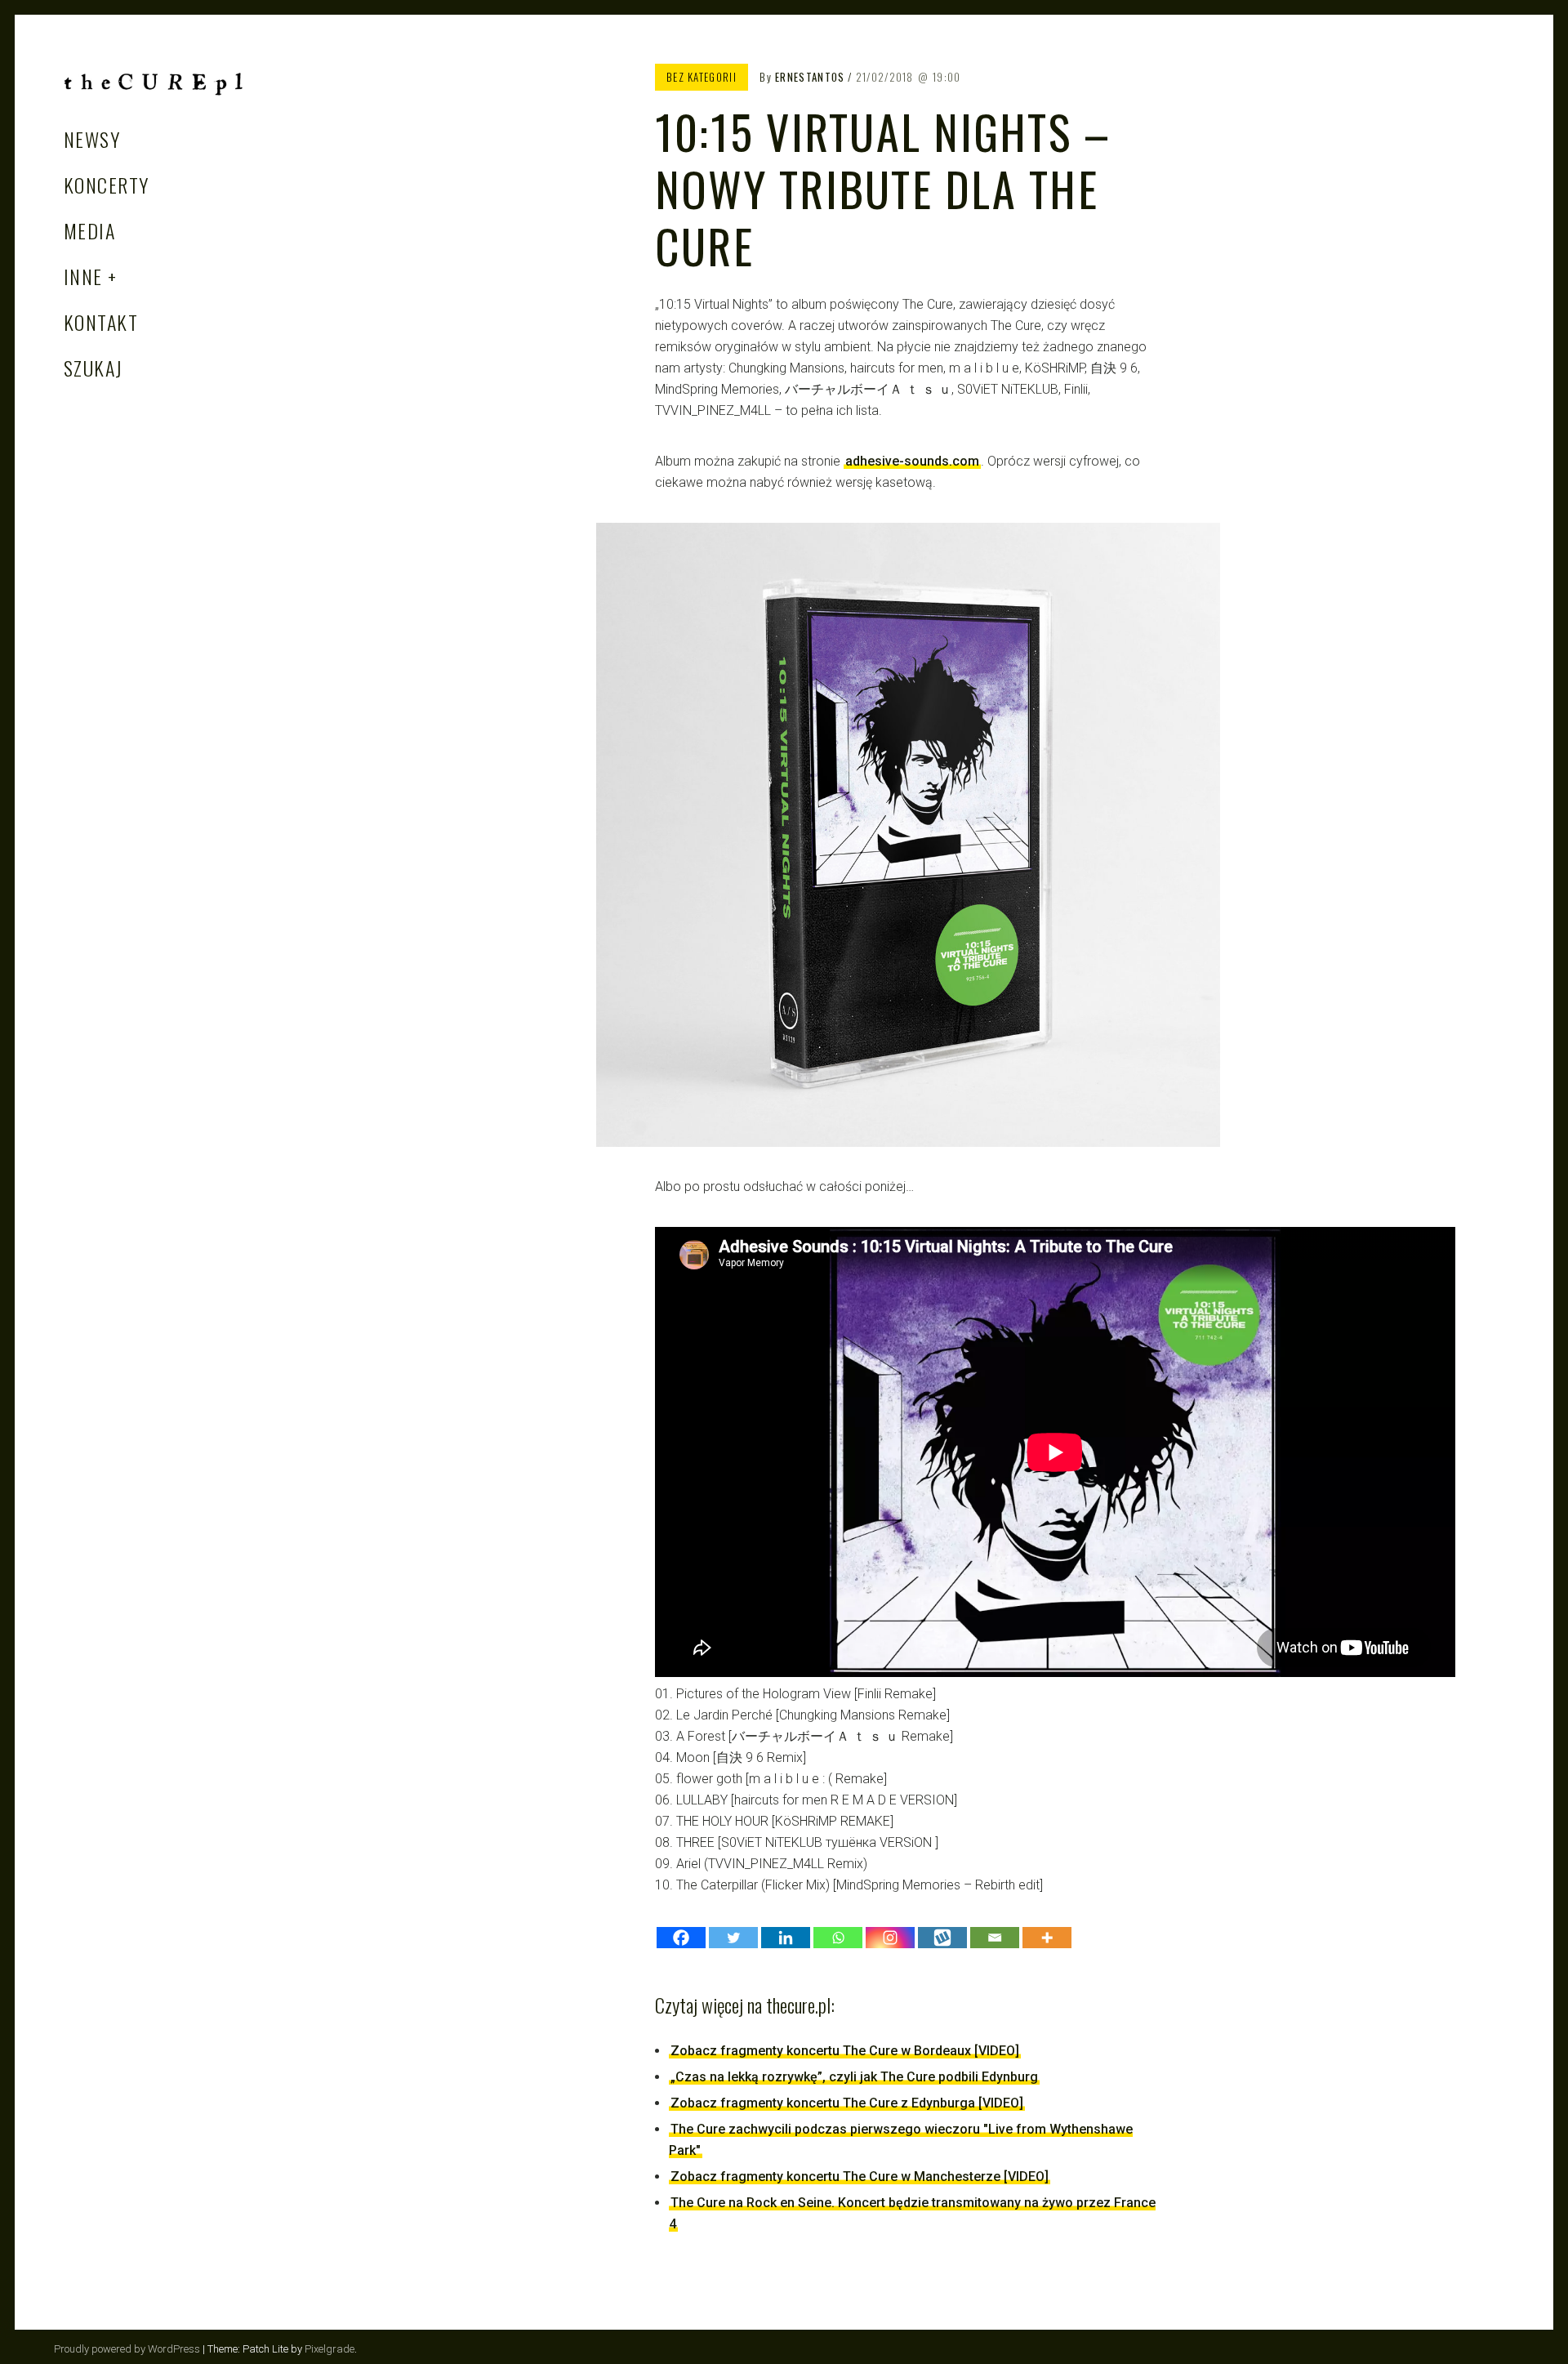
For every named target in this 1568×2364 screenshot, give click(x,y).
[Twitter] (733, 1938)
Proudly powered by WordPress (127, 2349)
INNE (83, 276)
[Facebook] (681, 1938)
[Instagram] (890, 1938)
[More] (1047, 1938)
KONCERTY (107, 185)
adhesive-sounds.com (912, 461)
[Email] (995, 1938)
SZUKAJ (94, 368)
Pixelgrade (330, 2349)
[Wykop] (942, 1938)
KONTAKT (101, 322)
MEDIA (89, 230)
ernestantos (810, 77)
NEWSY (92, 139)
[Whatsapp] (838, 1938)
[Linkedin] (786, 1938)
